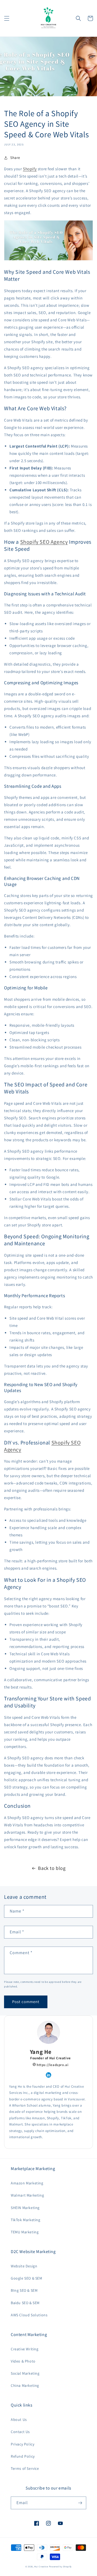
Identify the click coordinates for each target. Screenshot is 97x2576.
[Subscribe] (80, 2503)
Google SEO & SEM (27, 2278)
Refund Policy (23, 2456)
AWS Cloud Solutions (29, 2315)
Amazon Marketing (27, 2183)
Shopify (30, 169)
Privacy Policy (22, 2444)
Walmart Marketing (27, 2195)
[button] (7, 18)
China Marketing (25, 2385)
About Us (19, 2420)
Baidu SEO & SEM (25, 2303)
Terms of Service (25, 2468)
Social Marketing (25, 2373)
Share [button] (15, 158)
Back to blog (52, 1868)
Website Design (24, 2266)
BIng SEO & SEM (24, 2290)
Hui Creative (41, 2566)
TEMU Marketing (25, 2232)
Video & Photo (23, 2361)
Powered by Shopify (60, 2566)
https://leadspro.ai (52, 2065)
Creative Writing (25, 2349)
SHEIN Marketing (25, 2208)
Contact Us (20, 2432)
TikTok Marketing (26, 2220)
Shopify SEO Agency (44, 542)
